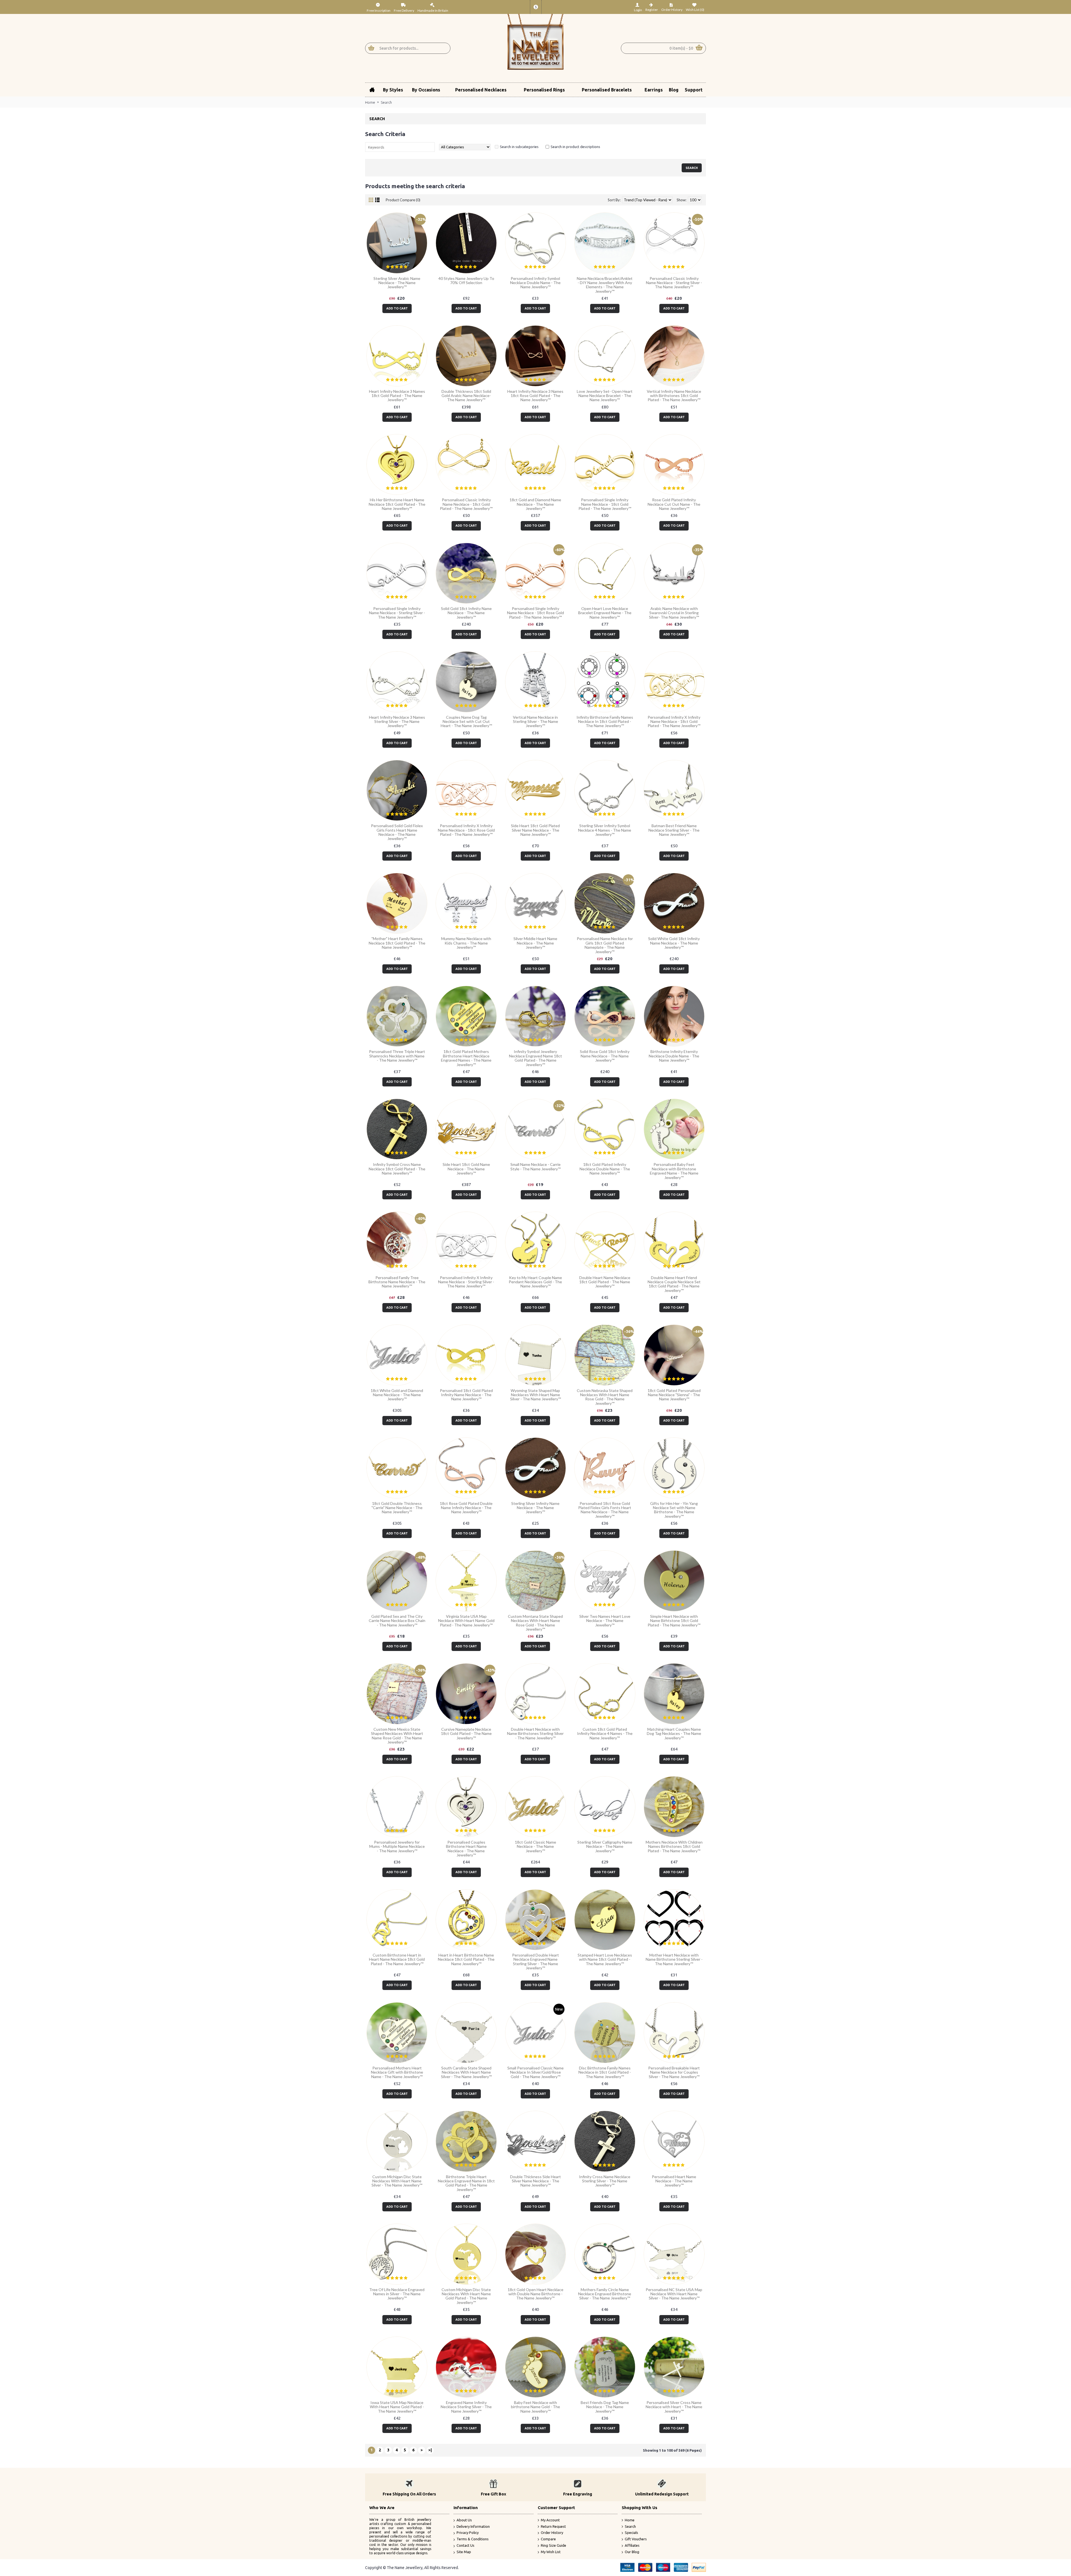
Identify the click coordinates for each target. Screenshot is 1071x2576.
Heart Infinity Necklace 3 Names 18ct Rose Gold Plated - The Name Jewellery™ (535, 396)
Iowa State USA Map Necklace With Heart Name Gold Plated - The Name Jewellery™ (397, 2407)
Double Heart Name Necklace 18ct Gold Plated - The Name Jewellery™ (605, 1282)
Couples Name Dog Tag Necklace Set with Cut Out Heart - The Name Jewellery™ (466, 722)
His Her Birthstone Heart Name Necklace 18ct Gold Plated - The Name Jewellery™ (397, 504)
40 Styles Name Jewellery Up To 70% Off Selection (466, 280)
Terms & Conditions (473, 2539)
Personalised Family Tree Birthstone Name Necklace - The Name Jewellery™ (397, 1282)
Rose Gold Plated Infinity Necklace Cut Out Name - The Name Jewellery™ (674, 504)
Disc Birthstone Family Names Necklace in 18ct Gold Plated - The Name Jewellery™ (605, 2072)
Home (370, 102)
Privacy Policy (468, 2533)
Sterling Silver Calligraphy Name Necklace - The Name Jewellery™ (605, 1846)
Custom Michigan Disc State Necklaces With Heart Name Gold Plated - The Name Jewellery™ (466, 2296)
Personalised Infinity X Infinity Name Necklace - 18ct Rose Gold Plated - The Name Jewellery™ (466, 830)
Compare (548, 2539)
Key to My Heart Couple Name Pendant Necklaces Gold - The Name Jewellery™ (535, 1282)
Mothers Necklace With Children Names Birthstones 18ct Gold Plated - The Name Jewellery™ (674, 1846)
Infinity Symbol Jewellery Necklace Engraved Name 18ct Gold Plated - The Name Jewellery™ (535, 1058)
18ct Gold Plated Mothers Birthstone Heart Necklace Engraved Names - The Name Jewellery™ (466, 1058)
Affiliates (632, 2545)
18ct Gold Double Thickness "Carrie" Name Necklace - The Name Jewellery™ (397, 1508)
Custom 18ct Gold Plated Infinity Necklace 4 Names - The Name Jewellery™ (605, 1734)
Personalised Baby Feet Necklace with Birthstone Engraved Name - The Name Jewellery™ (674, 1171)
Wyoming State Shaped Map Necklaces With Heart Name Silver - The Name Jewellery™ (535, 1395)
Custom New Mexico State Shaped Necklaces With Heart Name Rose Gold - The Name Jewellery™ (397, 1736)
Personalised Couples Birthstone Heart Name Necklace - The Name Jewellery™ (466, 1849)
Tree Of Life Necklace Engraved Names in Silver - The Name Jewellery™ (397, 2294)
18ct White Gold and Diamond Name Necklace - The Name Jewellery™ (397, 1395)
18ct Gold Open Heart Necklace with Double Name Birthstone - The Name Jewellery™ (535, 2294)
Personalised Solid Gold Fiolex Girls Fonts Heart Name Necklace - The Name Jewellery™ (397, 832)
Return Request (553, 2526)
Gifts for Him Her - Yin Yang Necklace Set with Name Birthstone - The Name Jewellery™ (674, 1510)
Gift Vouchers (636, 2539)
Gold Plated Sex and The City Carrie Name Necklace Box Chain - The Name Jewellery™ (397, 1621)
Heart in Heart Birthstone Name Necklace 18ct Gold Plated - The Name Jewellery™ (466, 1959)
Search (386, 102)
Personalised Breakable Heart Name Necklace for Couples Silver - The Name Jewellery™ (674, 2072)
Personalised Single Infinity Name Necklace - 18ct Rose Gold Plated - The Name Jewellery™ (535, 613)
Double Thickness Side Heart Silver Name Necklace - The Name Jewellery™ (535, 2181)
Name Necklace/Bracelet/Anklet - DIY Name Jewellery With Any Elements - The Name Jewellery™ (605, 285)
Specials (631, 2533)
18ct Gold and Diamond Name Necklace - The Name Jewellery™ (535, 504)
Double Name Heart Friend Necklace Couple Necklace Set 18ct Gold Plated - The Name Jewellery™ (674, 1284)
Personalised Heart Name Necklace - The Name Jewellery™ (674, 2181)
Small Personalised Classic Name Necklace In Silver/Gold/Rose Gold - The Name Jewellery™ (535, 2072)
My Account (550, 2520)
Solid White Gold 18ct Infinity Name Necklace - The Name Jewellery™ (674, 943)
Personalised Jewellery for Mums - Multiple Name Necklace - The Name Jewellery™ (397, 1846)
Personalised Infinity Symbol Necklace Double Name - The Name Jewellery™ (535, 283)
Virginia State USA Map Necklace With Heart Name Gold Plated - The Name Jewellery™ (466, 1621)
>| (430, 2450)
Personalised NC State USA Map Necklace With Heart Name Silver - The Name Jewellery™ (674, 2294)
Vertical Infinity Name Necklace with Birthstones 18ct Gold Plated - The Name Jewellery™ (674, 396)
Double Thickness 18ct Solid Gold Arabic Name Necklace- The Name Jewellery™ (466, 396)
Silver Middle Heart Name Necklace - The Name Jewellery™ (535, 943)
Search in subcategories (519, 147)
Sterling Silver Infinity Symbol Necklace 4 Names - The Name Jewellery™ (605, 830)
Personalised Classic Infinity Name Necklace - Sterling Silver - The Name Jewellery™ (674, 283)
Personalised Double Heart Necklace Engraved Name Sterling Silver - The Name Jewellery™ (535, 1961)
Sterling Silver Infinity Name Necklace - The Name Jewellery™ (535, 1508)
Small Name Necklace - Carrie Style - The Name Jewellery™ (535, 1166)
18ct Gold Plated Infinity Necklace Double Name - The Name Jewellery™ (605, 1169)
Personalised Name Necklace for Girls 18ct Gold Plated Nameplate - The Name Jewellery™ (605, 945)
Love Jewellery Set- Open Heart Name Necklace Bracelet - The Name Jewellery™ (605, 396)
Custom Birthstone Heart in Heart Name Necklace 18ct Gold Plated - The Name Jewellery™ (397, 1959)
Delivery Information (473, 2526)
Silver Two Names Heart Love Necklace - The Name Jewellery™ (605, 1621)
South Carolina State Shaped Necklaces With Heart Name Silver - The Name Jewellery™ (466, 2072)
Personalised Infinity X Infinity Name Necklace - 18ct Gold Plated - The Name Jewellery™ (674, 722)
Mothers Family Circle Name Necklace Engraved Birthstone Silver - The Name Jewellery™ (605, 2294)
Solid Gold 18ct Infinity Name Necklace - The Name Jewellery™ (466, 613)
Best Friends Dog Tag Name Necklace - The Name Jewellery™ (605, 2407)
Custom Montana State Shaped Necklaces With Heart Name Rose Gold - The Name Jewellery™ (535, 1623)
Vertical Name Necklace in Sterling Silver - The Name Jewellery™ (535, 722)
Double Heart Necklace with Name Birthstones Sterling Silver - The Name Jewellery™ (535, 1734)
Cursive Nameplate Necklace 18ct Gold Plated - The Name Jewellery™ (466, 1734)
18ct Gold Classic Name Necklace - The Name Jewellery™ (535, 1846)
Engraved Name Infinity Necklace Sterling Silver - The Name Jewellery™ (466, 2407)
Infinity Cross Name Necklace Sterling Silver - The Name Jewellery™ (605, 2181)
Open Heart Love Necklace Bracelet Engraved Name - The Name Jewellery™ (605, 613)
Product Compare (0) (403, 200)
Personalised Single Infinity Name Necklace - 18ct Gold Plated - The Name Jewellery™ (605, 504)
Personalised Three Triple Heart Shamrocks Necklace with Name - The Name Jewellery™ (397, 1056)
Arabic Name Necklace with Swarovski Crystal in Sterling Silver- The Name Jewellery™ (674, 613)
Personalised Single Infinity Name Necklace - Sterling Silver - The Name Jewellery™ (397, 613)
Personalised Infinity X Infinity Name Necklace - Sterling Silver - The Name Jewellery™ (466, 1282)
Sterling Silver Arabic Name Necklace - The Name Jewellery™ (397, 283)
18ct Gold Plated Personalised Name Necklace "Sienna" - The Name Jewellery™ (674, 1395)
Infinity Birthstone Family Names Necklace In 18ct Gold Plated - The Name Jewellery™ (605, 722)
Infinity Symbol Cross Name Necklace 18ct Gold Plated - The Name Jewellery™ (397, 1169)
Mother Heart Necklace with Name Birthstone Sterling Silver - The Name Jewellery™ (674, 1959)
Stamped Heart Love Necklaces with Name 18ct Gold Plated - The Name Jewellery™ (605, 1959)
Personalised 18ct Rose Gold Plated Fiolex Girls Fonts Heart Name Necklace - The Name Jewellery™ (605, 1510)
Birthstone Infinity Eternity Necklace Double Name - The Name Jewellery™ (674, 1056)
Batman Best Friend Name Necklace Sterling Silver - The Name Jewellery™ (674, 830)
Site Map (464, 2552)
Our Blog (632, 2552)
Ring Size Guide (553, 2545)
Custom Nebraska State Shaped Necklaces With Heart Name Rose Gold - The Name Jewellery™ (605, 1397)
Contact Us (465, 2545)
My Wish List (551, 2552)
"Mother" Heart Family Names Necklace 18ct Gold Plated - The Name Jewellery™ (397, 943)
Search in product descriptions (575, 147)
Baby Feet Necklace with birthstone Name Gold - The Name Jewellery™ (535, 2407)
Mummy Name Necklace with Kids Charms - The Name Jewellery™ (466, 943)
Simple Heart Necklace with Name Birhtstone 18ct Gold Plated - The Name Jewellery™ (674, 1621)
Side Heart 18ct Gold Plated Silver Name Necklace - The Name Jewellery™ (535, 830)
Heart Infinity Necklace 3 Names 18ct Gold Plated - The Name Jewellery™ (397, 396)
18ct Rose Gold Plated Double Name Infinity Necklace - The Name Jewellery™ (466, 1508)
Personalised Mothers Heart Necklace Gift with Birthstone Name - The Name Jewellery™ (397, 2072)
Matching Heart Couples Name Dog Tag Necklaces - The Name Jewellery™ (674, 1734)
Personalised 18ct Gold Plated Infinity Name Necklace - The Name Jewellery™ (466, 1395)
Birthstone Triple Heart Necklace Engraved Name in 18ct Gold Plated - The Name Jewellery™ (466, 2183)
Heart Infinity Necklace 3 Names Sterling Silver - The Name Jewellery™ (397, 722)
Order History (552, 2533)
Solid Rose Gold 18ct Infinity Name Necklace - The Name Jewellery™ (605, 1056)
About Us (464, 2520)
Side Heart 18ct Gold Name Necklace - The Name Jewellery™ (466, 1169)
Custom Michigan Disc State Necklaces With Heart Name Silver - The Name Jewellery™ (397, 2181)
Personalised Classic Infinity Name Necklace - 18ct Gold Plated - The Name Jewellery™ (466, 504)
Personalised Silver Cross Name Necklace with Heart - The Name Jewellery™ (674, 2407)
